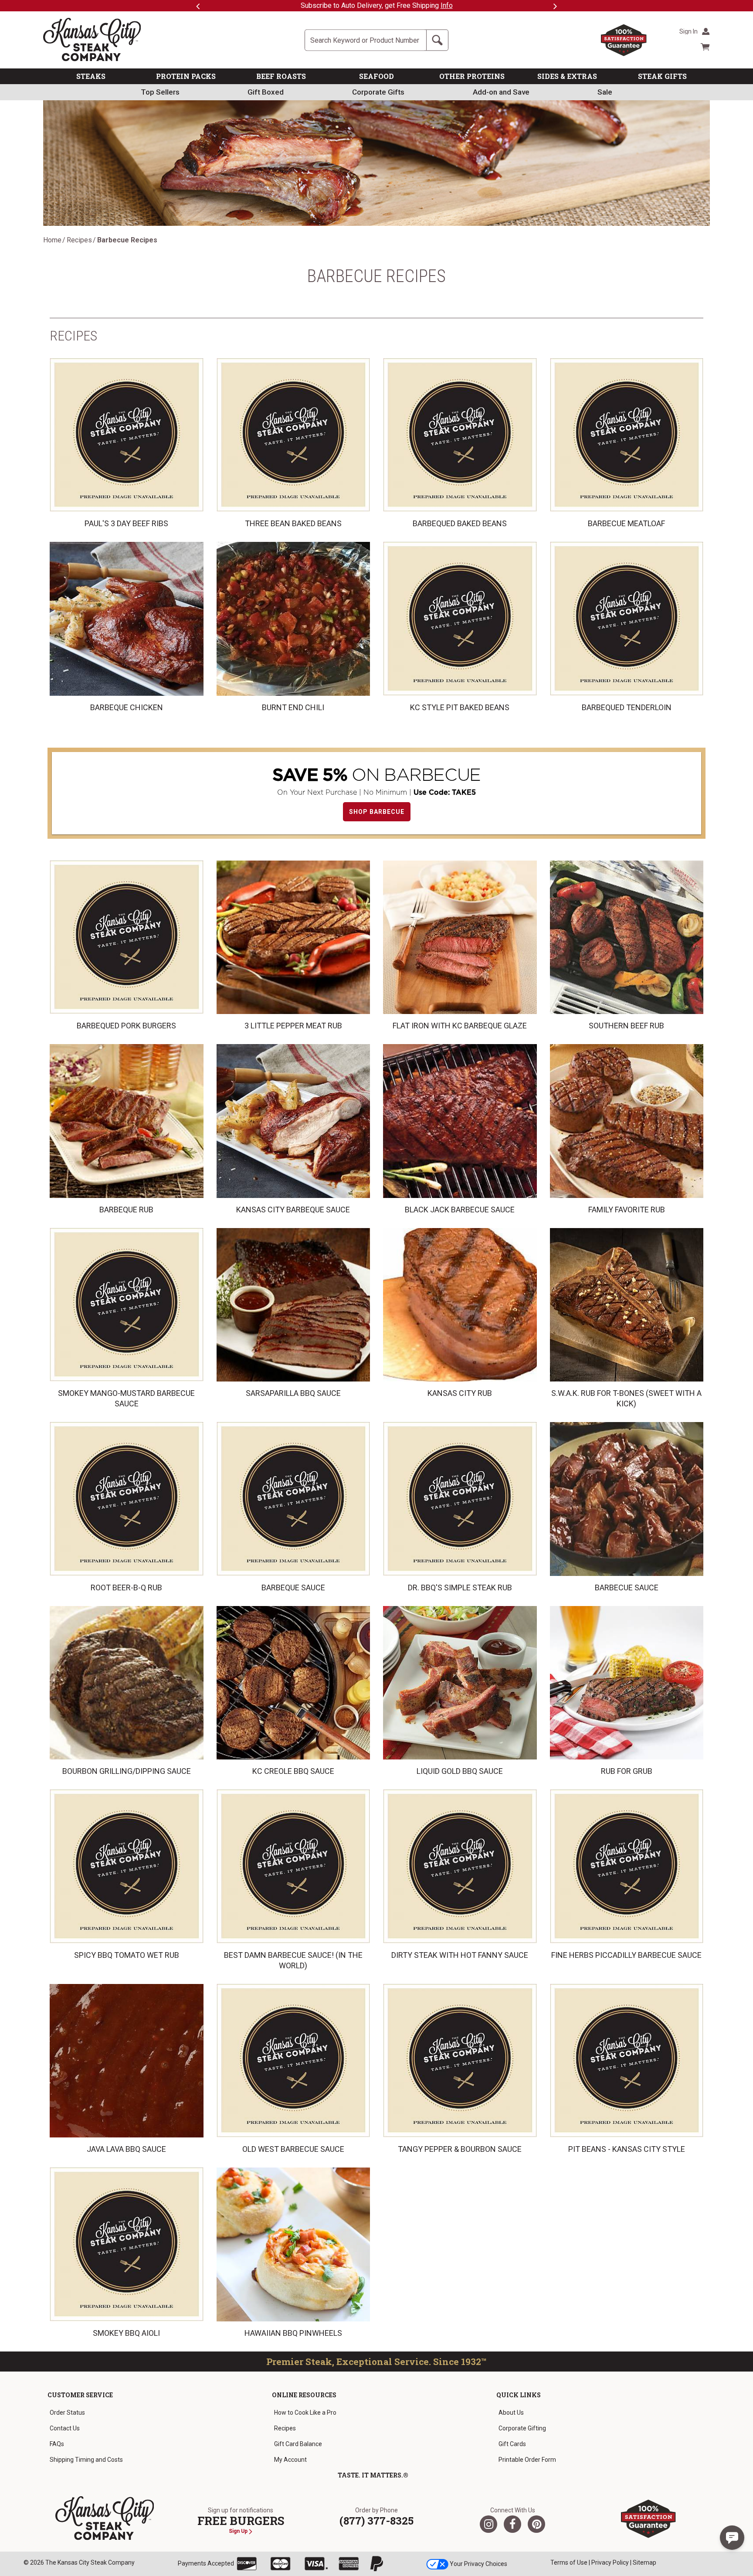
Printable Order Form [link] (527, 2460)
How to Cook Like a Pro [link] (305, 2413)
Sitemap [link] (644, 2562)
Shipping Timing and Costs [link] (86, 2460)
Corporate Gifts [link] (378, 92)
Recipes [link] (285, 2428)
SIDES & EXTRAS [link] (567, 76)
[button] (732, 2538)
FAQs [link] (57, 2444)
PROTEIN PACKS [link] (186, 76)
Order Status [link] (67, 2413)
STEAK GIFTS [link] (662, 76)
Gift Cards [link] (512, 2444)
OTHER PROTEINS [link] (472, 76)
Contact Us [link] (65, 2428)
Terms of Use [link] (569, 2562)
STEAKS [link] (91, 76)
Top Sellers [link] (160, 92)
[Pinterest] (536, 2524)
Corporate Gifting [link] (522, 2428)
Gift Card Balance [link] (298, 2444)
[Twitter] (488, 2524)
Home (52, 240)
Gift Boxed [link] (266, 92)
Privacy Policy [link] (610, 2562)
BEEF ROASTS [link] (281, 76)
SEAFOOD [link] (376, 76)
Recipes (79, 240)
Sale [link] (605, 92)
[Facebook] (512, 2524)
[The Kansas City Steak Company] (105, 2518)
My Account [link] (290, 2460)
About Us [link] (511, 2413)
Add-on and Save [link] (501, 92)
